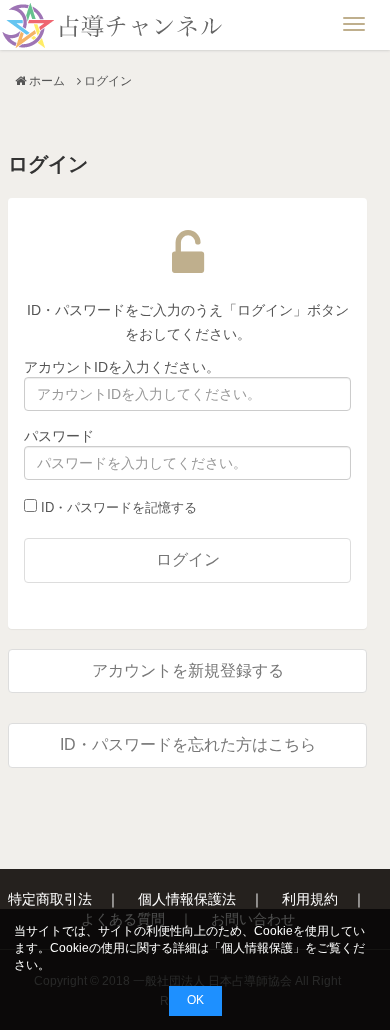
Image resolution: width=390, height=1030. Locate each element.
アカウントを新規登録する (188, 670)
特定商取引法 (50, 899)
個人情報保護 (257, 948)
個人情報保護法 (187, 899)
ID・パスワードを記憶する (117, 508)
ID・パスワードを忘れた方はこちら (188, 744)
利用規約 (310, 899)
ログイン (188, 559)
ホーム (47, 81)
